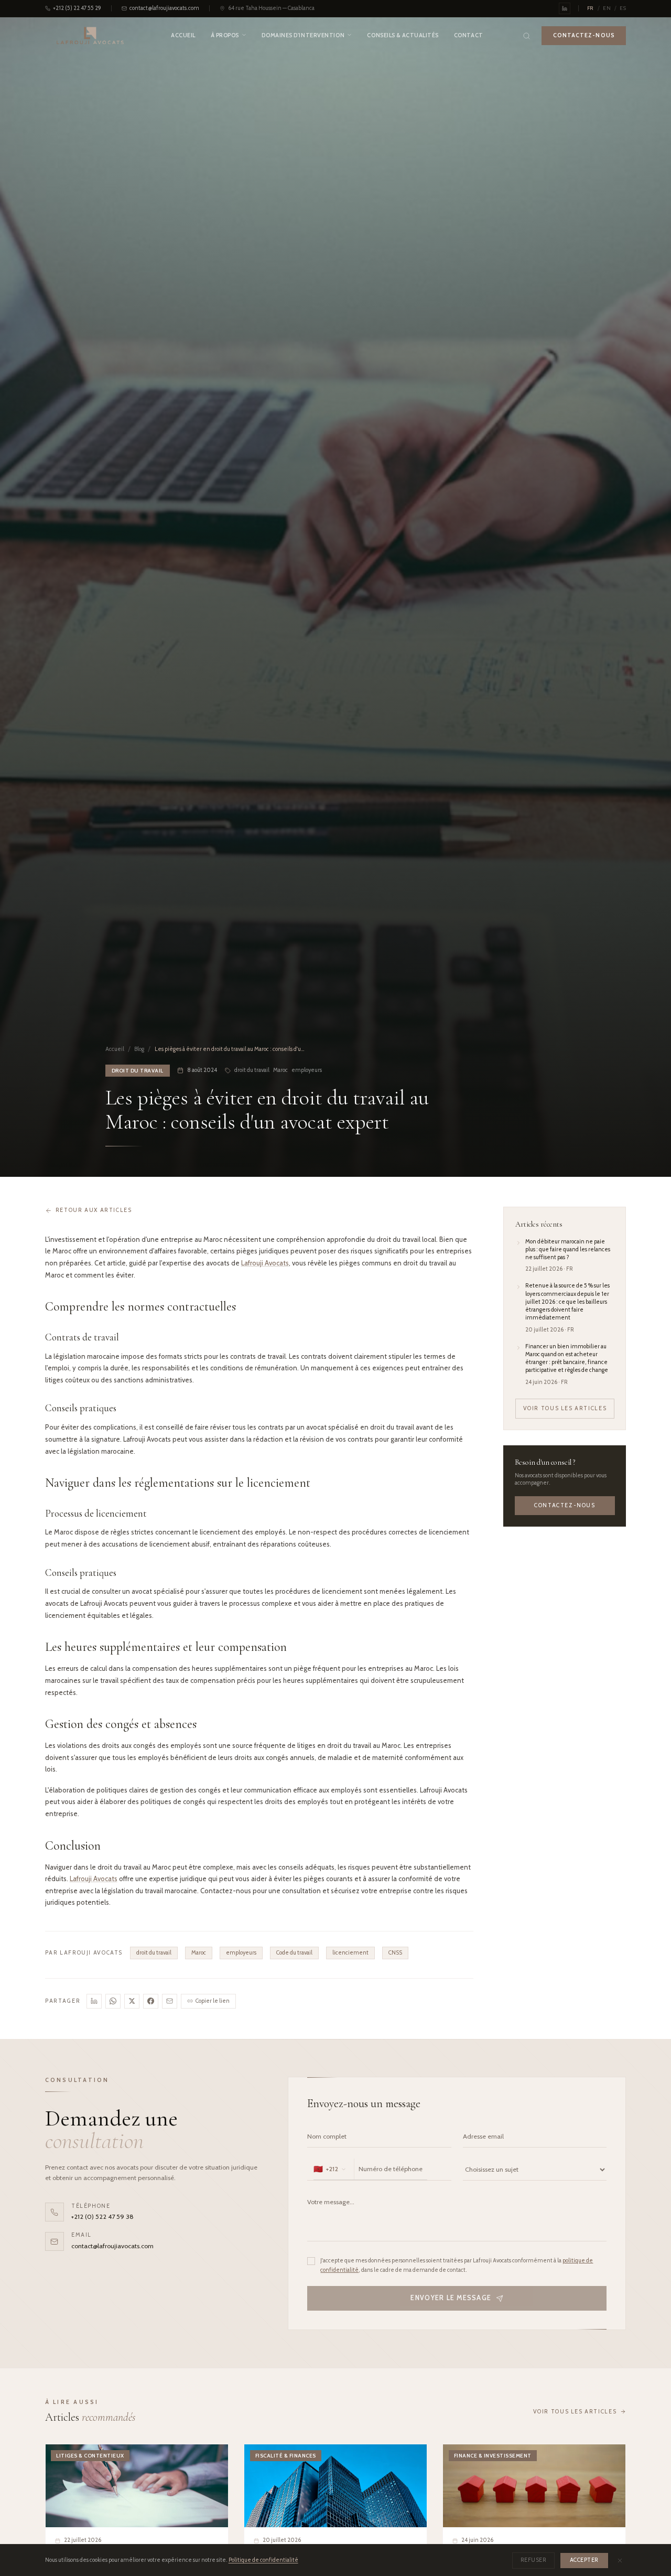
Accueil (183, 35)
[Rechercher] (526, 36)
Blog (139, 1049)
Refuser (534, 2560)
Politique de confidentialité (263, 2560)
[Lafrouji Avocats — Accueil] (90, 36)
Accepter (584, 2560)
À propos (225, 35)
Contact (469, 35)
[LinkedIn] (94, 2001)
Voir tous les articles (565, 1408)
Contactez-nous (565, 1506)
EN (607, 8)
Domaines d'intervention (303, 35)
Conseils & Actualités (403, 35)
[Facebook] (151, 2001)
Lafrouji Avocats (265, 1263)
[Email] (170, 2001)
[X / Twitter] (132, 2001)
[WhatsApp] (113, 2001)
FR (591, 8)
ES (623, 8)
